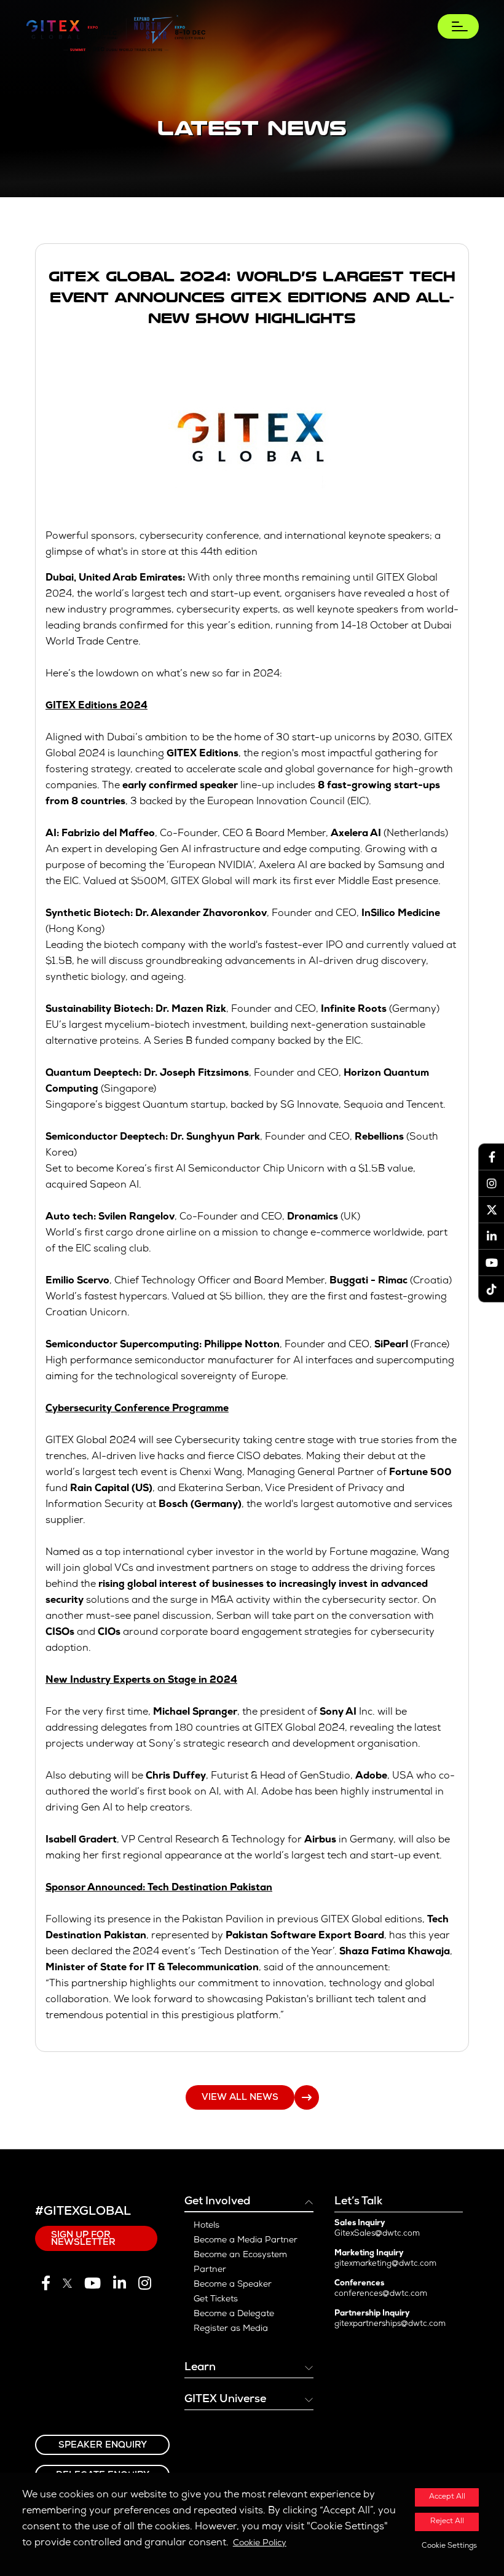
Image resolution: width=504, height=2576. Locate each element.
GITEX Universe (225, 2400)
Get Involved (217, 2202)
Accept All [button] (447, 2497)
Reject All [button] (447, 2522)
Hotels (207, 2226)
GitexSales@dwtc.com (377, 2234)
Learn (200, 2368)
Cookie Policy (260, 2543)
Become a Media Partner (246, 2241)
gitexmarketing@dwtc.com (385, 2264)
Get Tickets (216, 2300)
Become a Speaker (233, 2285)
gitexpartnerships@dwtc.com (390, 2324)
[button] (447, 2547)
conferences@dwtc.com (381, 2294)
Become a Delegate (234, 2314)
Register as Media (231, 2329)
